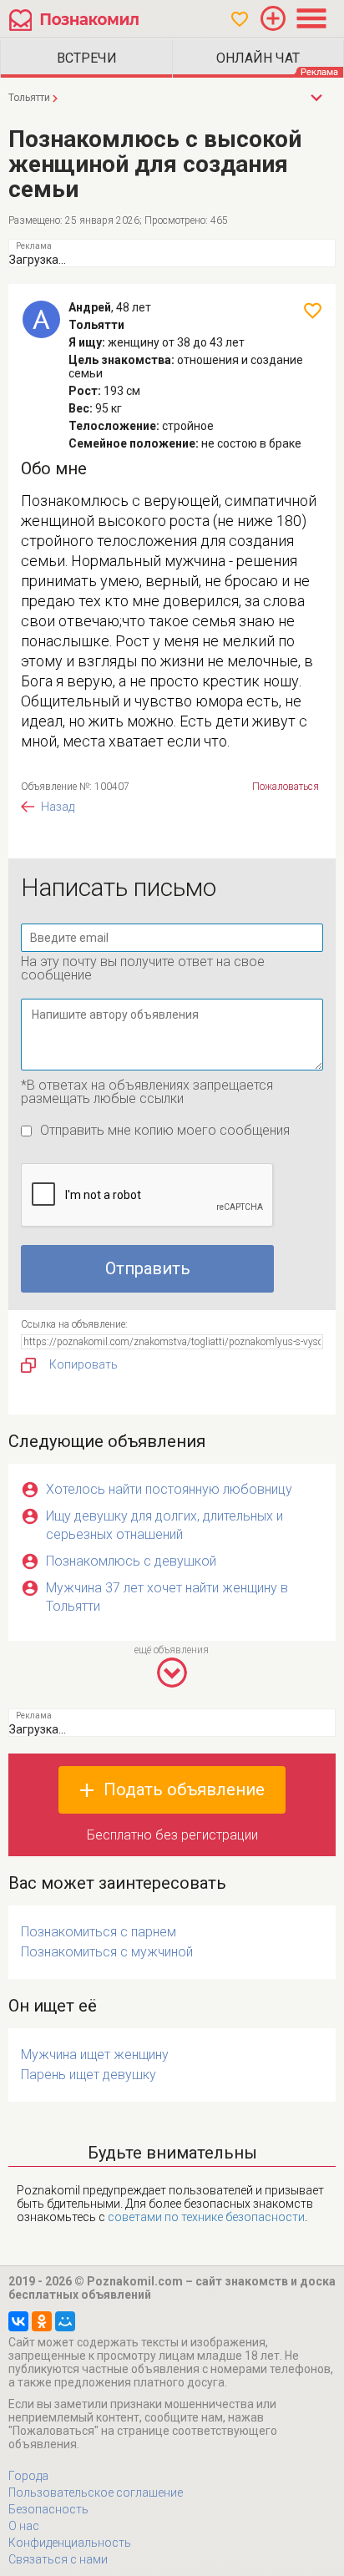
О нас (24, 2526)
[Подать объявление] (273, 18)
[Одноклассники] (42, 2321)
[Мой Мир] (65, 2321)
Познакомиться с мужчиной (107, 1952)
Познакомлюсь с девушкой (131, 1561)
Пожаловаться (286, 787)
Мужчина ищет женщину (95, 2055)
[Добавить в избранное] (313, 311)
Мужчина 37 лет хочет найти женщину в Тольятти (167, 1597)
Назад (58, 807)
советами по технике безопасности (206, 2217)
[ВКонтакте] (18, 2321)
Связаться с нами (58, 2559)
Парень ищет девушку (89, 2075)
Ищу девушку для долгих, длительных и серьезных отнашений (164, 1525)
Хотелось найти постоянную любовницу (169, 1489)
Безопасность (48, 2509)
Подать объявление (184, 1789)
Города (28, 2476)
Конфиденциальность (70, 2543)
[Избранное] (240, 19)
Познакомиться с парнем (99, 1932)
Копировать (83, 1364)
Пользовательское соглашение (96, 2492)
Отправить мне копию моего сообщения (165, 1130)
